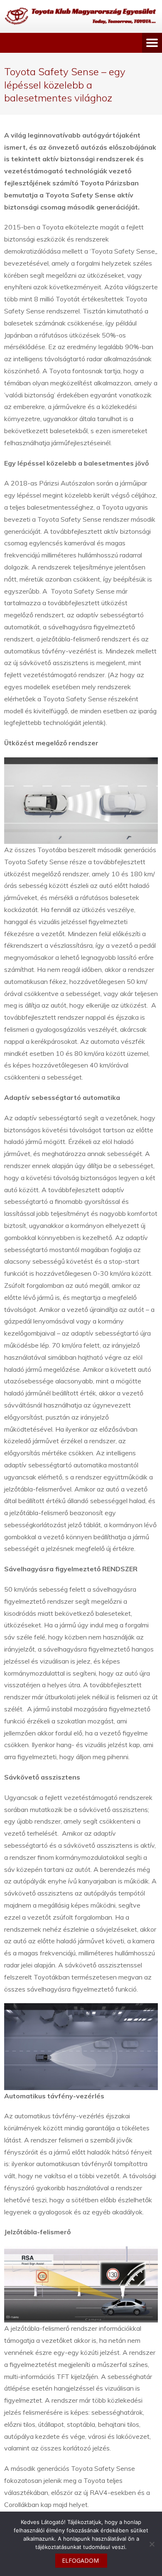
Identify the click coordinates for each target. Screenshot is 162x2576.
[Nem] (152, 2544)
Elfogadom (80, 2560)
